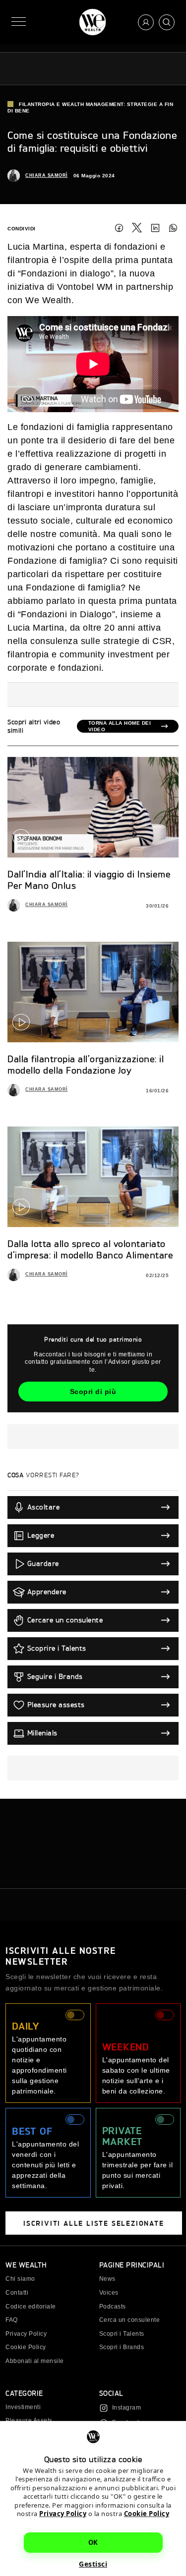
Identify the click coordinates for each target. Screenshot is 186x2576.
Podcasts (113, 2307)
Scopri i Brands (122, 2347)
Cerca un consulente (130, 2320)
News (107, 2279)
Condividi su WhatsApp (173, 228)
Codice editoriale (31, 2307)
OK (93, 2542)
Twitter (137, 228)
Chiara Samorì (47, 175)
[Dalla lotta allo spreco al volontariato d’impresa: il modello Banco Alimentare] (93, 1177)
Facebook (119, 228)
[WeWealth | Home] (93, 22)
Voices (109, 2293)
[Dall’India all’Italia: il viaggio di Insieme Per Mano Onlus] (93, 807)
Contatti (17, 2293)
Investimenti (23, 2407)
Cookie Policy (147, 2514)
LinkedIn (155, 228)
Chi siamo (20, 2279)
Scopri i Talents (122, 2334)
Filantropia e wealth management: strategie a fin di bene (90, 107)
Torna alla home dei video (120, 726)
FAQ (12, 2320)
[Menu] (19, 22)
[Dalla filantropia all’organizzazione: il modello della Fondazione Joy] (93, 992)
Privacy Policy (63, 2514)
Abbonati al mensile (35, 2361)
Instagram (127, 2408)
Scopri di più (93, 1392)
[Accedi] (146, 22)
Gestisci (93, 2564)
